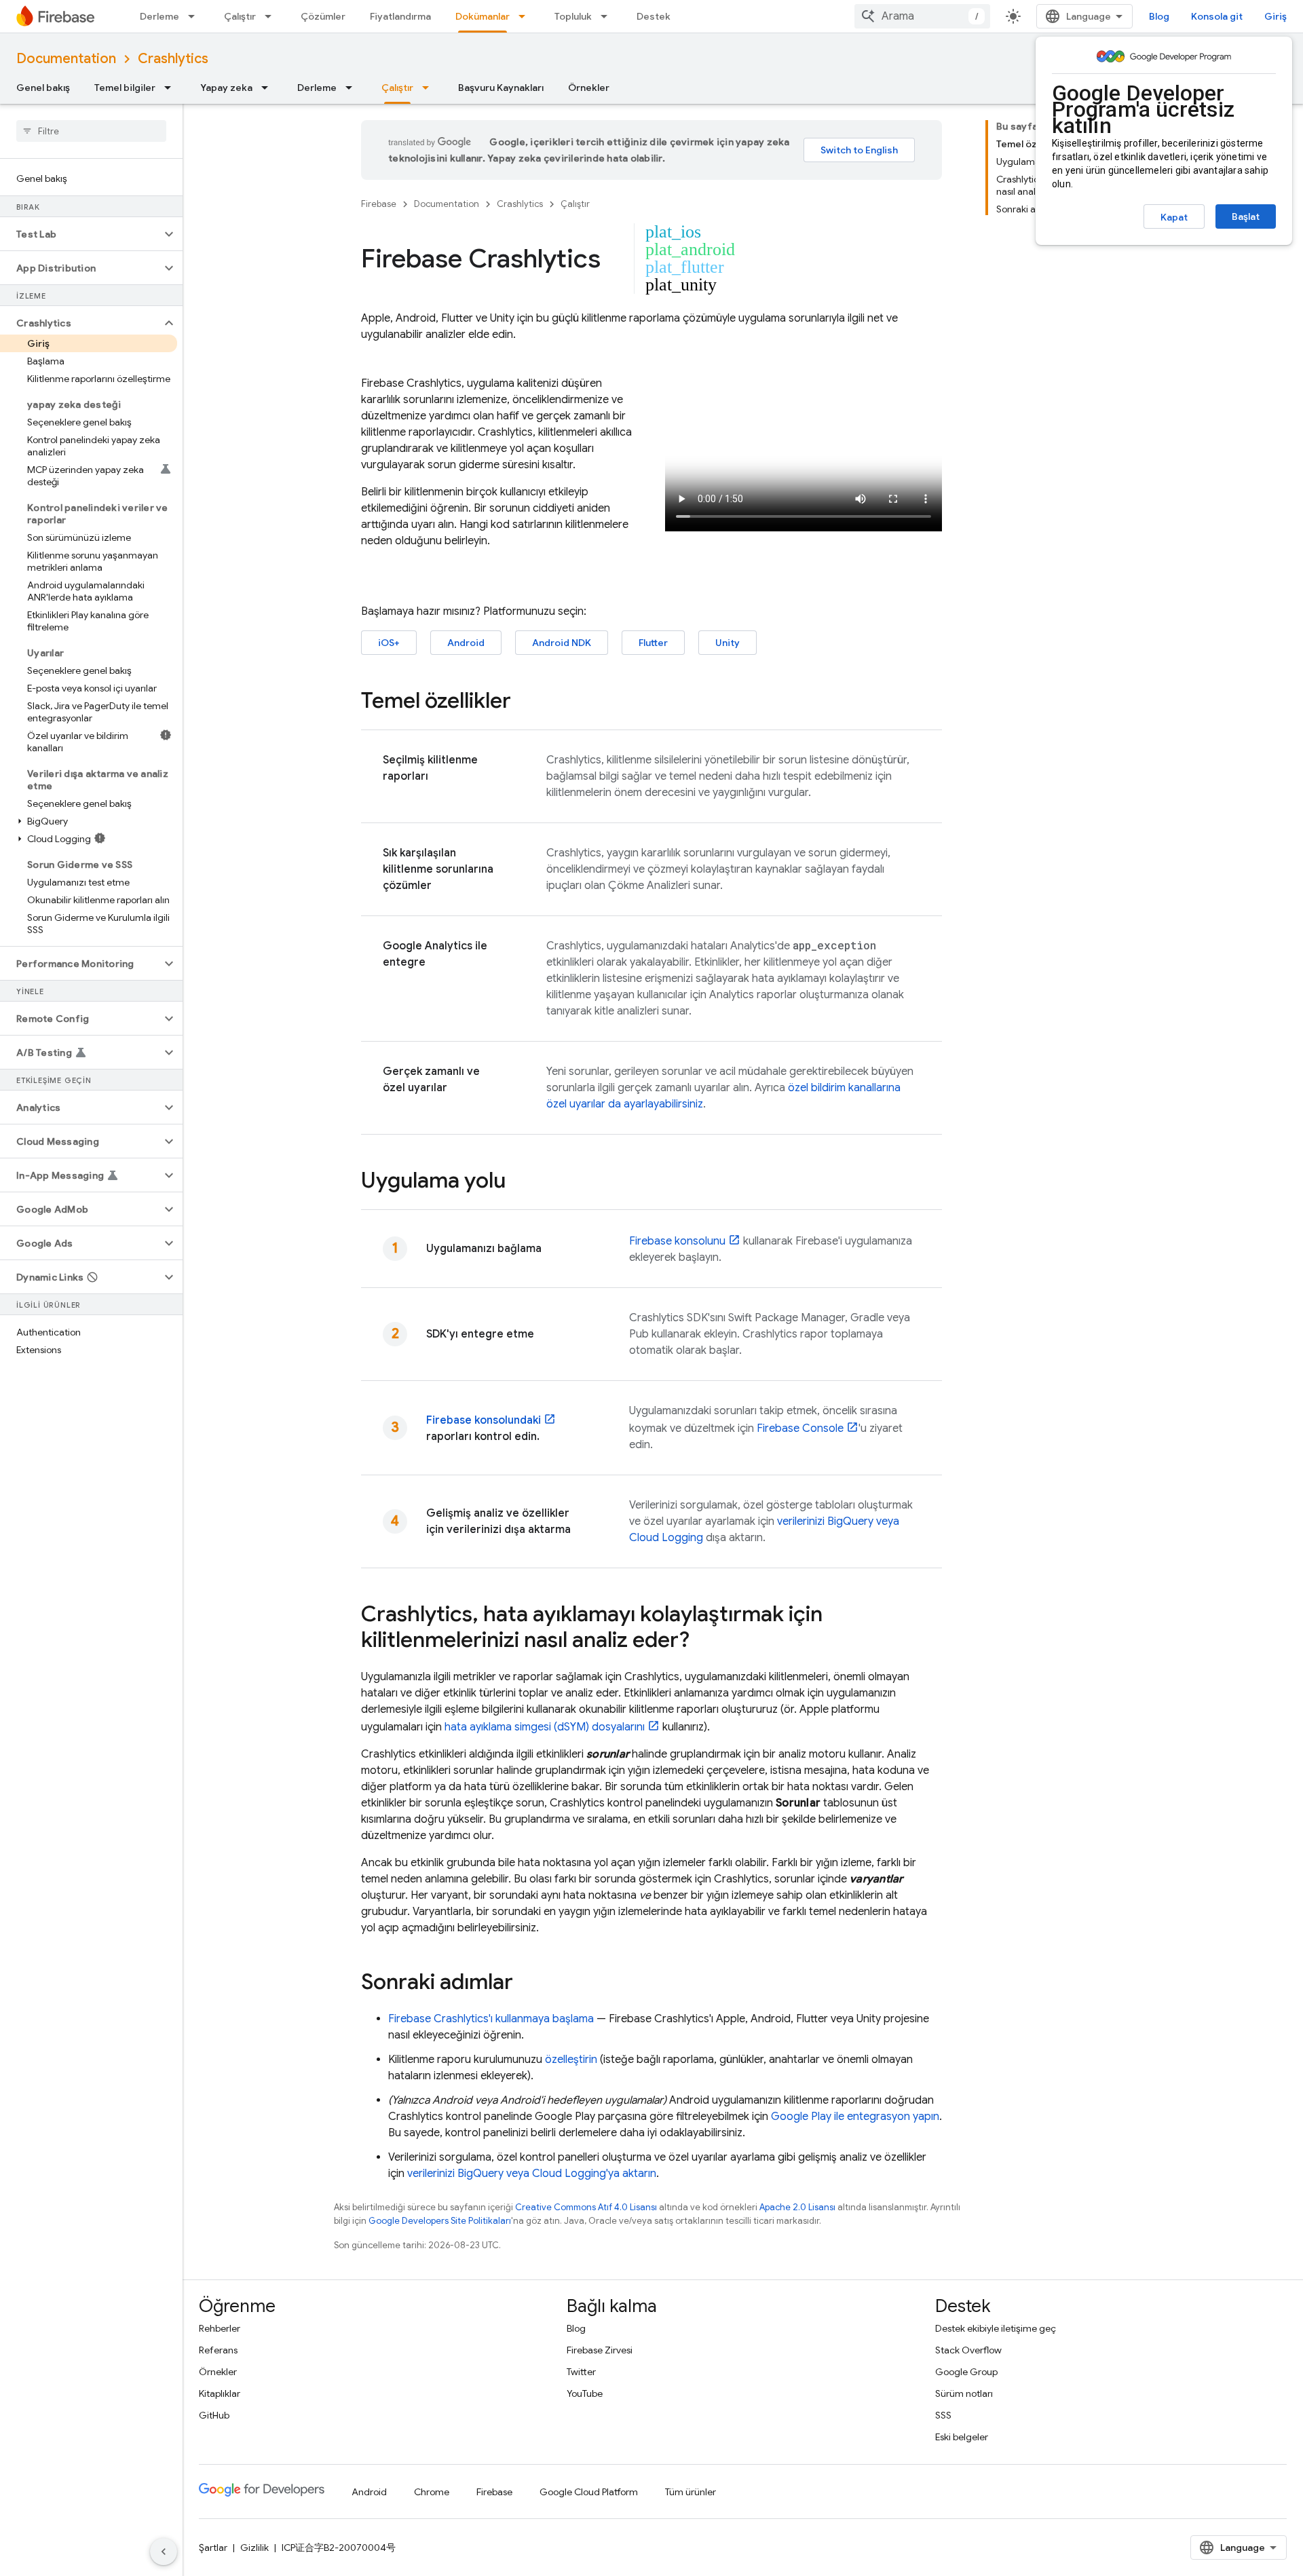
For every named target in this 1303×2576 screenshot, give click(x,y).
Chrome (432, 2492)
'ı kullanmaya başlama (491, 2019)
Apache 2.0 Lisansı (797, 2207)
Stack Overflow (968, 2350)
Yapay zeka (226, 88)
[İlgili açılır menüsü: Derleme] (195, 16)
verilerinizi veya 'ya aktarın (532, 2174)
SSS (943, 2415)
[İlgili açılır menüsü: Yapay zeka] (269, 88)
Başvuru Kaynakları (501, 88)
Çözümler (323, 16)
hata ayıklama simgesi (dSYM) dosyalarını (545, 1727)
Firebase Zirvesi (600, 2350)
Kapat (1174, 217)
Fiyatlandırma (400, 16)
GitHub (214, 2415)
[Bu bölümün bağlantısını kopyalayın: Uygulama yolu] (519, 1182)
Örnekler (589, 88)
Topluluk (573, 16)
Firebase (379, 204)
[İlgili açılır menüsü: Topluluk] (608, 16)
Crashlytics (173, 59)
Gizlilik (254, 2547)
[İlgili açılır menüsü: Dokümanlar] (526, 16)
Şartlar (213, 2547)
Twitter (581, 2372)
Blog (1159, 16)
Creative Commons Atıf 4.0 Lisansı (586, 2207)
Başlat (1246, 216)
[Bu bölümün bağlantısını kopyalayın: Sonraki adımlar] (527, 1984)
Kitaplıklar (220, 2393)
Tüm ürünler (691, 2492)
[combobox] (922, 16)
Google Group (966, 2372)
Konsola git (1217, 16)
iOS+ (389, 643)
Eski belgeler (962, 2437)
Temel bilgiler (125, 88)
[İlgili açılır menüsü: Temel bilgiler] (172, 88)
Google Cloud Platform (589, 2492)
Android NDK (562, 643)
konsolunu (677, 1241)
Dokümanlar (483, 16)
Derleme (159, 16)
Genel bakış (43, 88)
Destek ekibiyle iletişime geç (996, 2328)
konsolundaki (484, 1420)
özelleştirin (571, 2060)
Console (800, 1428)
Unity (728, 643)
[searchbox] (91, 131)
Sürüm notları (964, 2393)
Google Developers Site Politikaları (440, 2221)
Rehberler (220, 2328)
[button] (80, 234)
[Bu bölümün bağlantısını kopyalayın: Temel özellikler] (525, 702)
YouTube (585, 2393)
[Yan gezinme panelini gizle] (164, 2552)
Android (466, 643)
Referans (218, 2350)
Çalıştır (240, 16)
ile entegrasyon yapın (855, 2117)
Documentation (66, 59)
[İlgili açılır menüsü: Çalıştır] (272, 16)
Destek (654, 16)
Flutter (653, 643)
